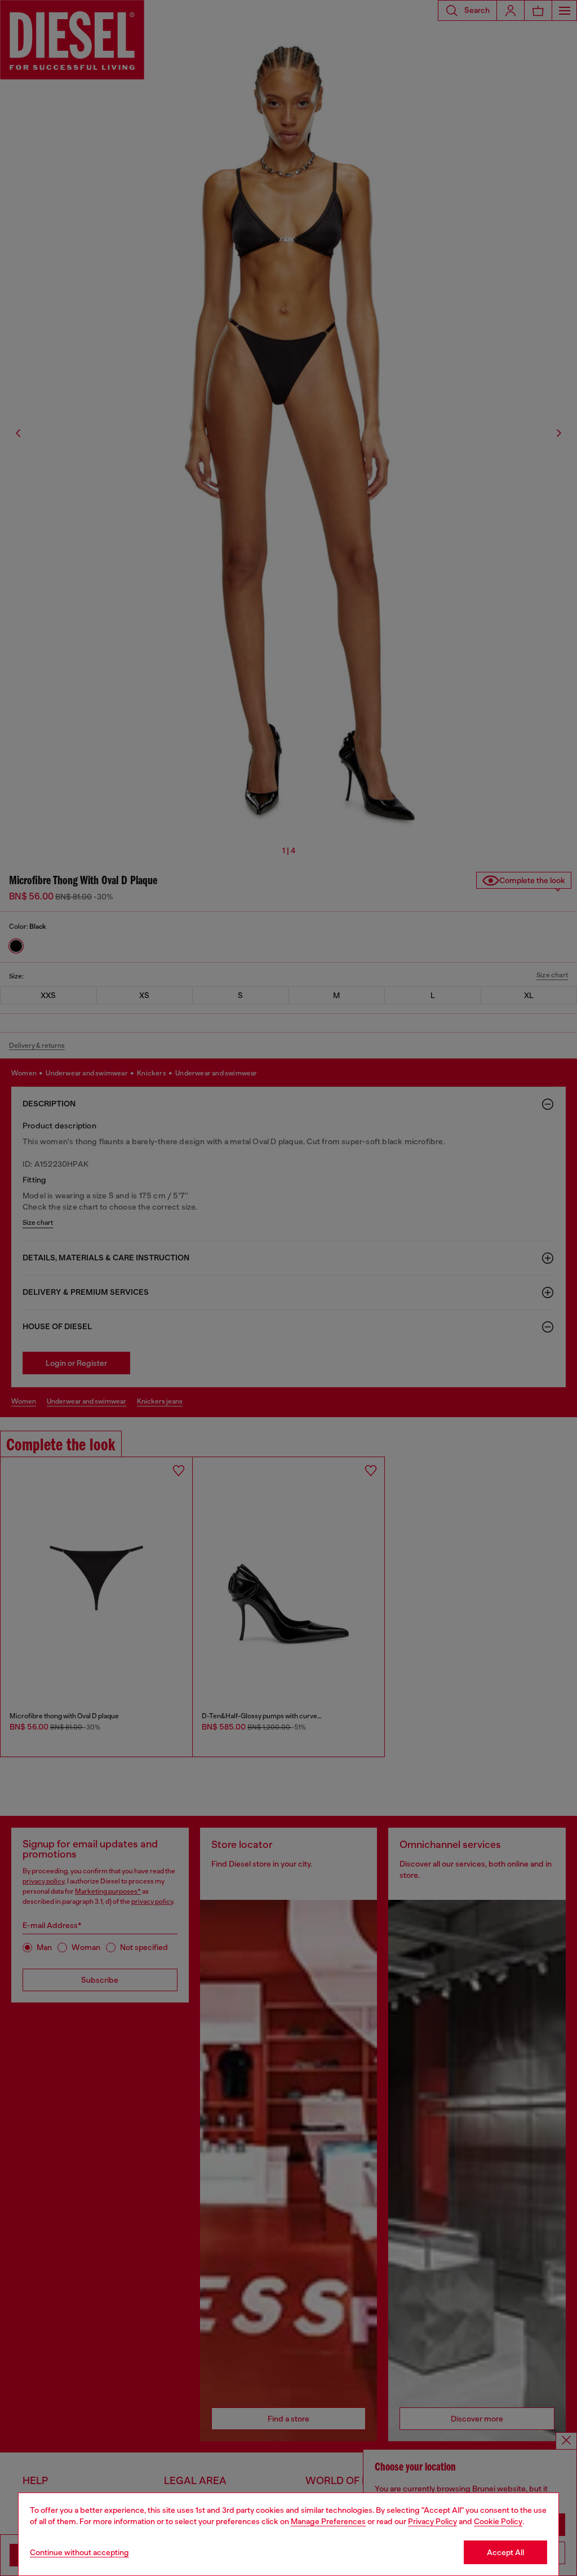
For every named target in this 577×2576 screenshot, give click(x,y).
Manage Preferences (328, 2521)
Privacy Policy (432, 2521)
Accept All (505, 2552)
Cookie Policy (498, 2521)
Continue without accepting (79, 2552)
